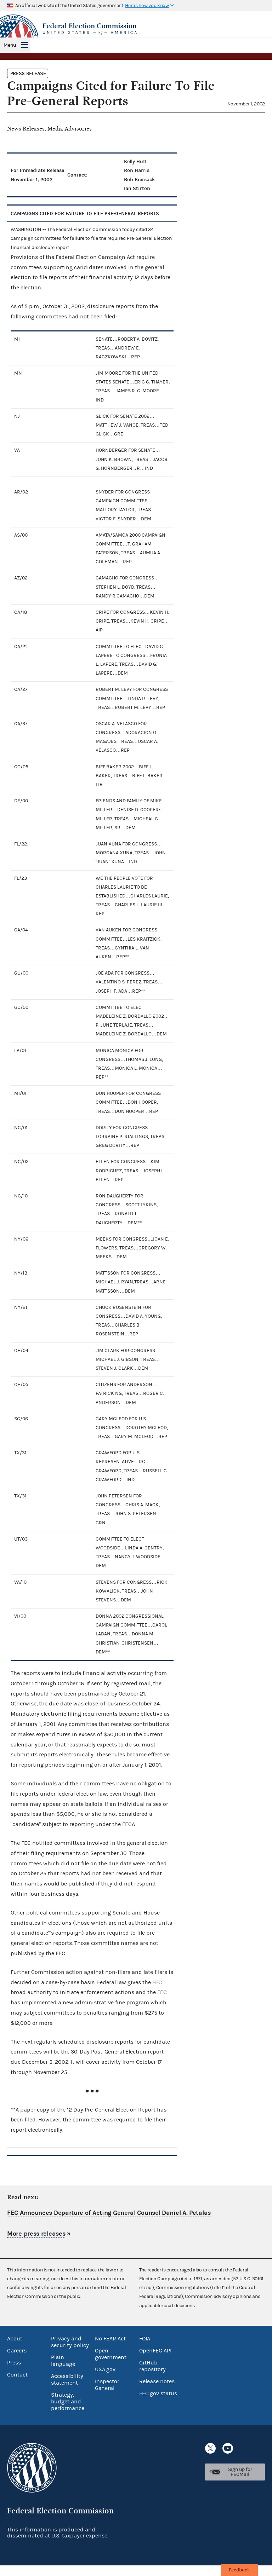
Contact (17, 2375)
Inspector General (107, 2385)
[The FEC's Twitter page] (210, 2448)
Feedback (239, 2570)
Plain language (63, 2361)
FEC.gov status (158, 2393)
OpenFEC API (155, 2351)
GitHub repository (152, 2366)
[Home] (136, 29)
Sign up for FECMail (240, 2472)
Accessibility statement (67, 2379)
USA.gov (105, 2369)
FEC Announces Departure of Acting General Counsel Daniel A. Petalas (109, 2213)
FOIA (145, 2339)
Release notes (157, 2381)
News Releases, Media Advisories (49, 129)
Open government (111, 2354)
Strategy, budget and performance (68, 2402)
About (15, 2339)
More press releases (36, 2234)
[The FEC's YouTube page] (228, 2448)
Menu (10, 45)
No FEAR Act (110, 2339)
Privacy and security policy (70, 2342)
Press (14, 2363)
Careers (17, 2351)
